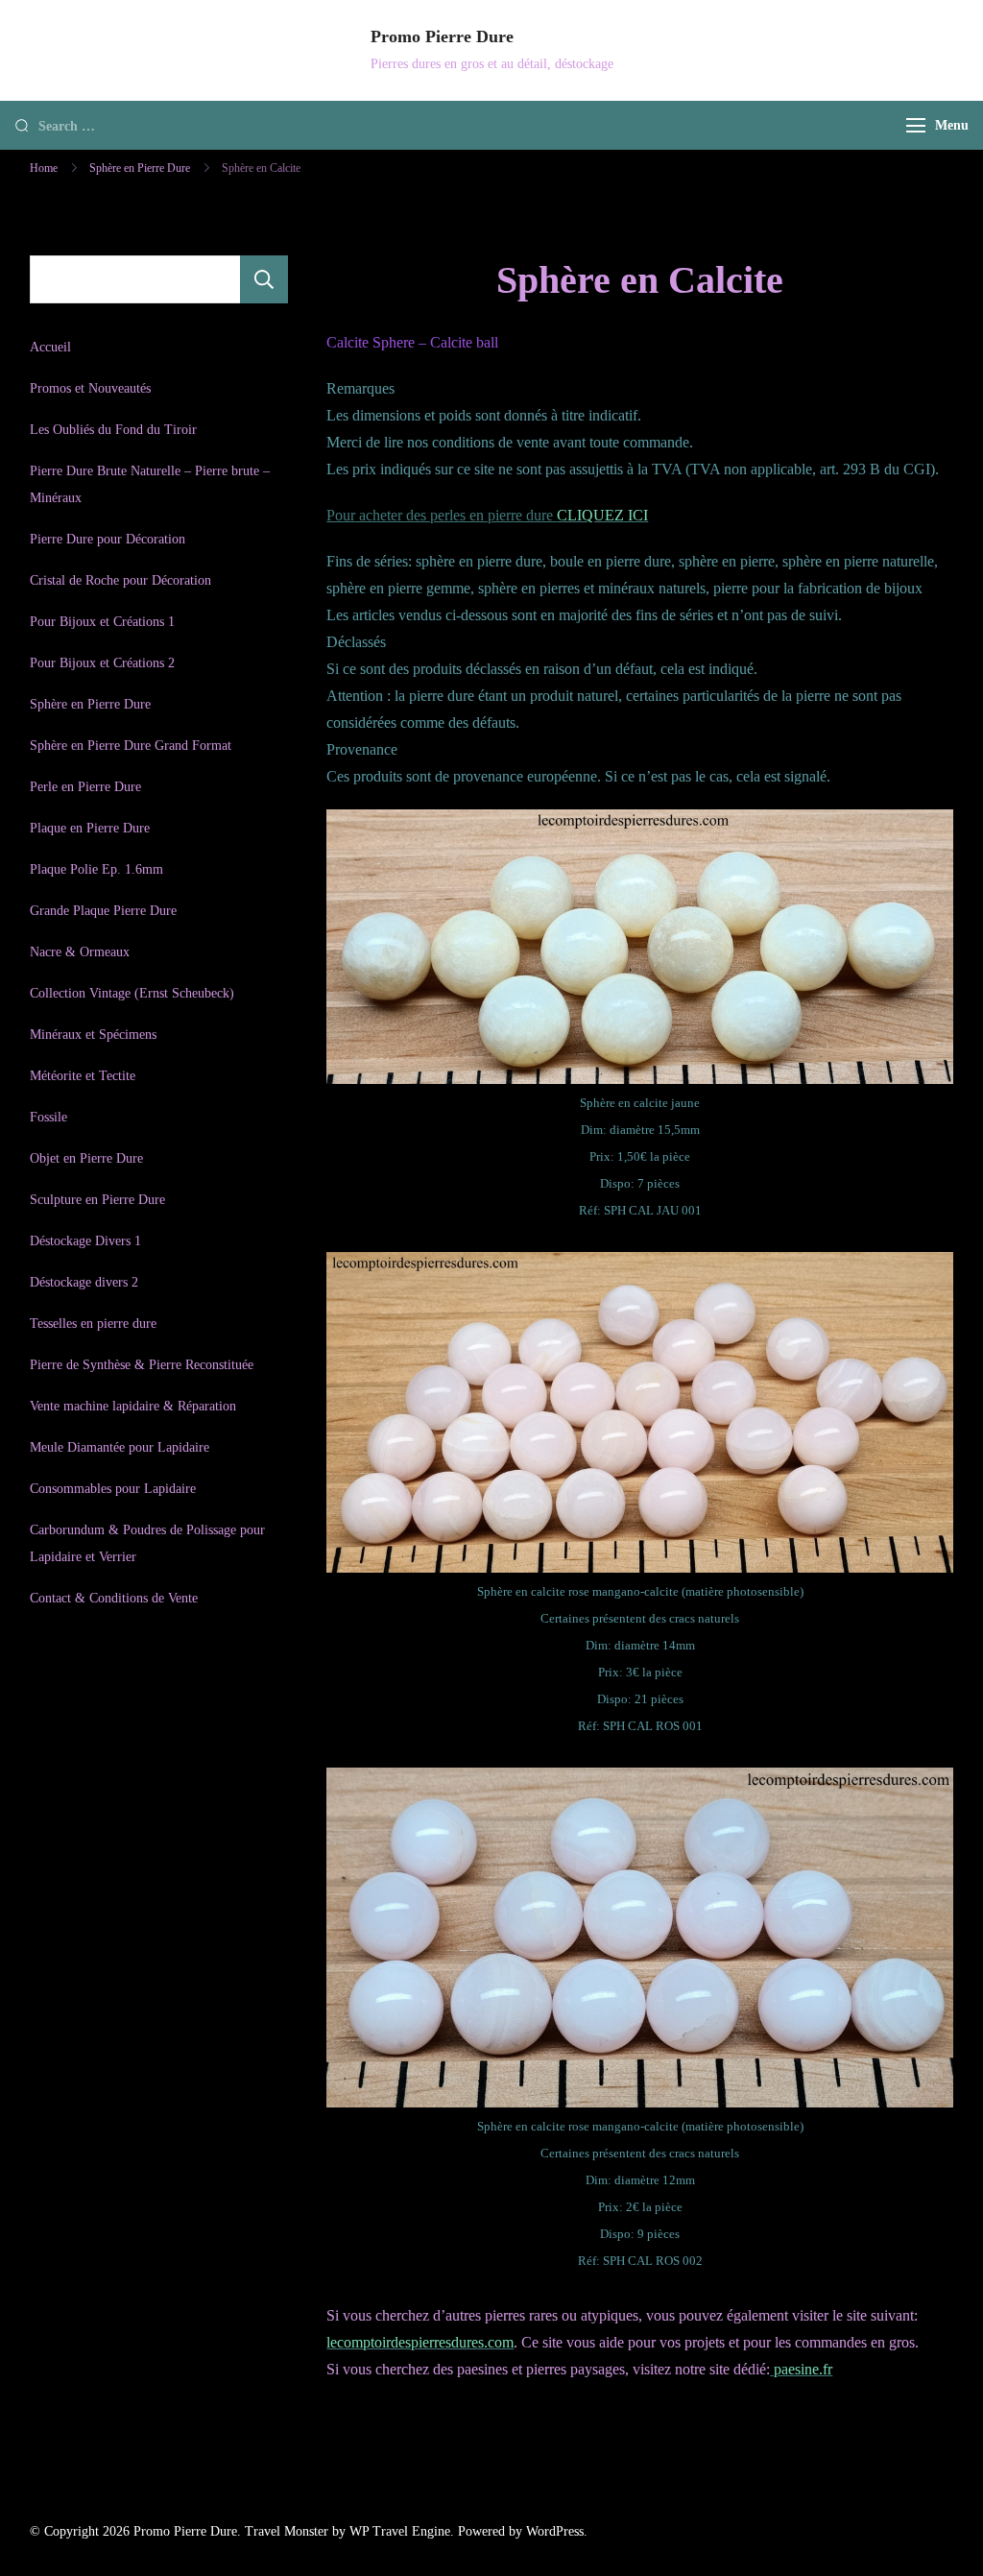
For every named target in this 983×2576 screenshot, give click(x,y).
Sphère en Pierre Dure (90, 704)
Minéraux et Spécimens (93, 1035)
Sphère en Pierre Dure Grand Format (131, 746)
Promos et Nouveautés (90, 388)
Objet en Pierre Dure (86, 1158)
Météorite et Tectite (83, 1076)
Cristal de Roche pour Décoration (120, 580)
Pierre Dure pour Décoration (108, 539)
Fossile (48, 1117)
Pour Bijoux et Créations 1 (102, 622)
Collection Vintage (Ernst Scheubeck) (132, 993)
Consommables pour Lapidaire (113, 1489)
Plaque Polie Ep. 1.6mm (96, 869)
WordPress (555, 2531)
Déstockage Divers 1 (85, 1241)
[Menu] (916, 125)
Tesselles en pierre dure (93, 1324)
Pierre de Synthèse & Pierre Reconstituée (142, 1365)
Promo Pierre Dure (442, 36)
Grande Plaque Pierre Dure (103, 911)
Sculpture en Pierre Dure (97, 1200)
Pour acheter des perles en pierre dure (487, 515)
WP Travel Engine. (402, 2531)
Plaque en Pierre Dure (90, 828)
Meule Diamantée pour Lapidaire (120, 1447)
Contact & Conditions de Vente (114, 1598)
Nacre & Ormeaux (80, 952)
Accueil (50, 347)
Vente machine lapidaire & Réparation (133, 1406)
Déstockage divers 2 (84, 1282)
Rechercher (264, 279)
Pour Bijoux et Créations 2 (102, 663)
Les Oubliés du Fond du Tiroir (113, 430)
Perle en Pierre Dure (85, 787)
